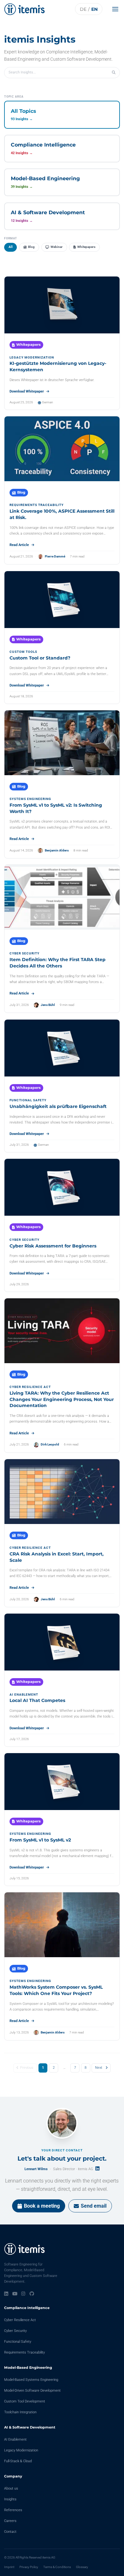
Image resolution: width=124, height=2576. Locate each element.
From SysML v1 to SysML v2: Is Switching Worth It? (56, 808)
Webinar (57, 247)
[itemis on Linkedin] (6, 2294)
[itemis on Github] (32, 2294)
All (11, 247)
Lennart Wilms (36, 2169)
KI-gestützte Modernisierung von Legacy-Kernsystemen (58, 366)
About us (11, 2488)
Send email (94, 2206)
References (13, 2510)
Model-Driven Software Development (32, 2391)
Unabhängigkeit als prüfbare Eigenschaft (58, 1106)
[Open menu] (117, 9)
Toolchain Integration (20, 2412)
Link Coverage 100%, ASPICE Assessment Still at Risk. (62, 514)
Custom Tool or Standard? (40, 658)
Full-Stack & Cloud (18, 2461)
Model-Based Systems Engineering (31, 2380)
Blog (31, 247)
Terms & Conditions (57, 2567)
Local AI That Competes (37, 1700)
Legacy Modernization (21, 2450)
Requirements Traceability (24, 2352)
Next (99, 2068)
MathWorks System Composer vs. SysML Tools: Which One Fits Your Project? (56, 1990)
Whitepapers (86, 247)
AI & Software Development (30, 2427)
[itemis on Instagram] (23, 2294)
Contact (10, 2532)
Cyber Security (15, 2331)
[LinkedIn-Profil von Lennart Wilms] (97, 2168)
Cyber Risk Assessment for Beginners (53, 1246)
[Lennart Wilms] (62, 2123)
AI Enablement (15, 2439)
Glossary (82, 2567)
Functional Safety (18, 2342)
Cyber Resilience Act (20, 2320)
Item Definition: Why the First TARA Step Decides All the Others (58, 963)
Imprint (9, 2567)
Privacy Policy (29, 2567)
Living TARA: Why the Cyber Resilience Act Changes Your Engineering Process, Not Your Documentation (62, 1399)
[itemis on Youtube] (15, 2294)
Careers (10, 2521)
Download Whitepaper (27, 391)
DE (83, 9)
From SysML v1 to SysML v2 (40, 1840)
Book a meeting (42, 2206)
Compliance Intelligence (27, 2308)
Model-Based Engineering (28, 2368)
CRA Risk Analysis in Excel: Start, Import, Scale (57, 1557)
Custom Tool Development (25, 2401)
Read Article (19, 545)
